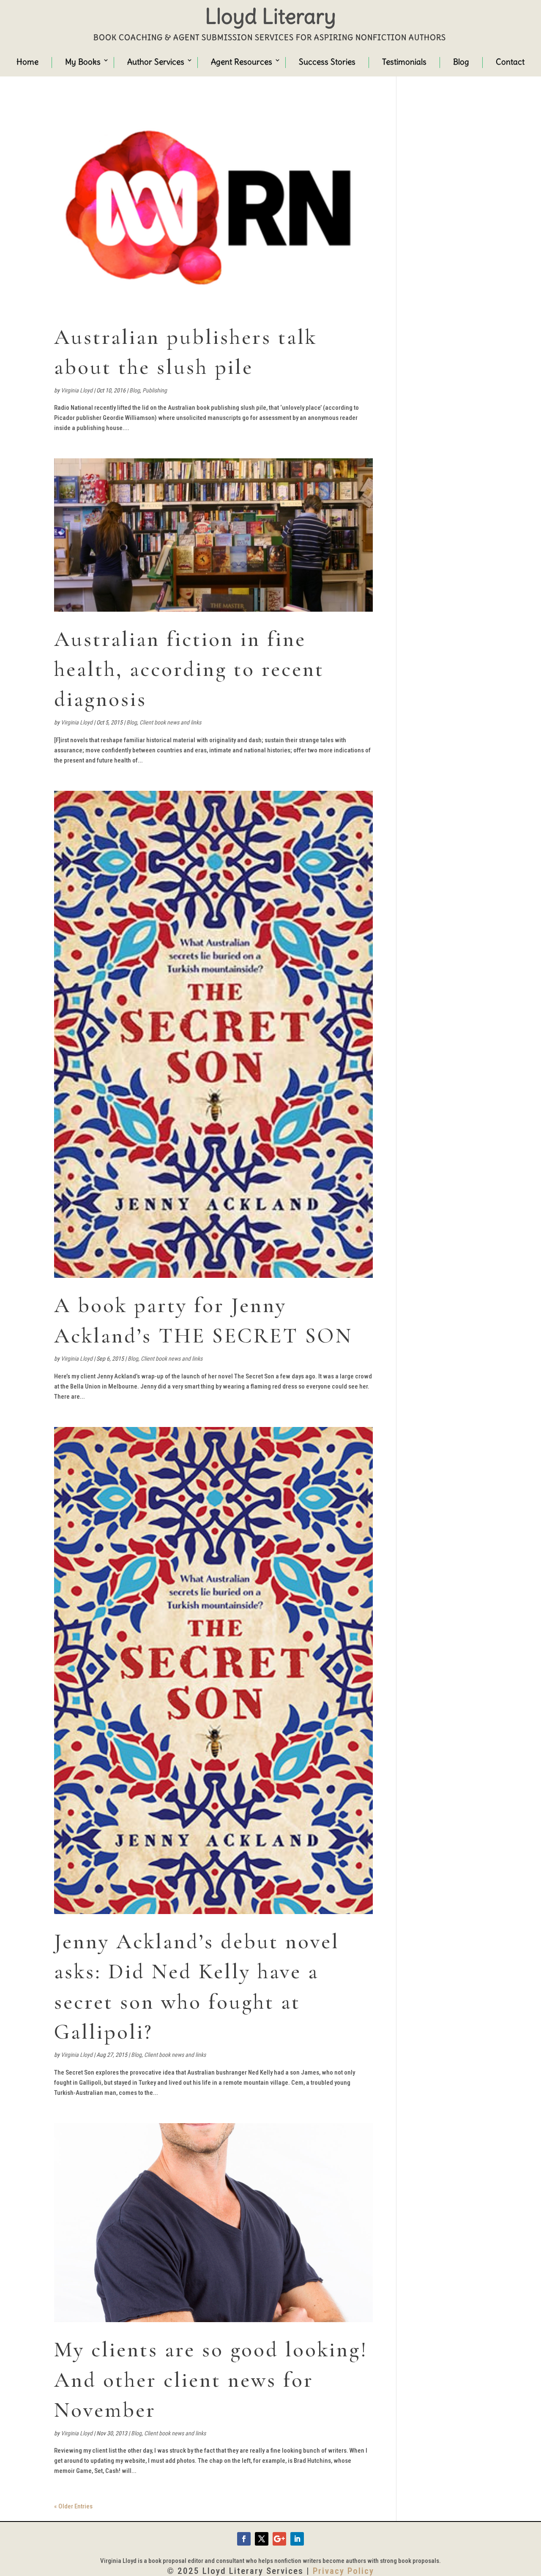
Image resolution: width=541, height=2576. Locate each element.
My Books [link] (83, 62)
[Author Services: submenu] (182, 61)
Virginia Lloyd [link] (77, 390)
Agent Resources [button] (242, 62)
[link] (213, 205)
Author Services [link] (156, 62)
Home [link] (27, 62)
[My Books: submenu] (98, 61)
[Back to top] (533, 2515)
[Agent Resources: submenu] (270, 61)
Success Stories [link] (327, 62)
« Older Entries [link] (73, 2506)
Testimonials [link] (404, 62)
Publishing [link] (155, 390)
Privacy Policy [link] (343, 2571)
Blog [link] (461, 62)
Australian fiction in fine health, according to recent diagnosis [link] (189, 669)
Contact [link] (510, 62)
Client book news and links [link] (170, 722)
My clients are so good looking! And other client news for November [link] (211, 2380)
